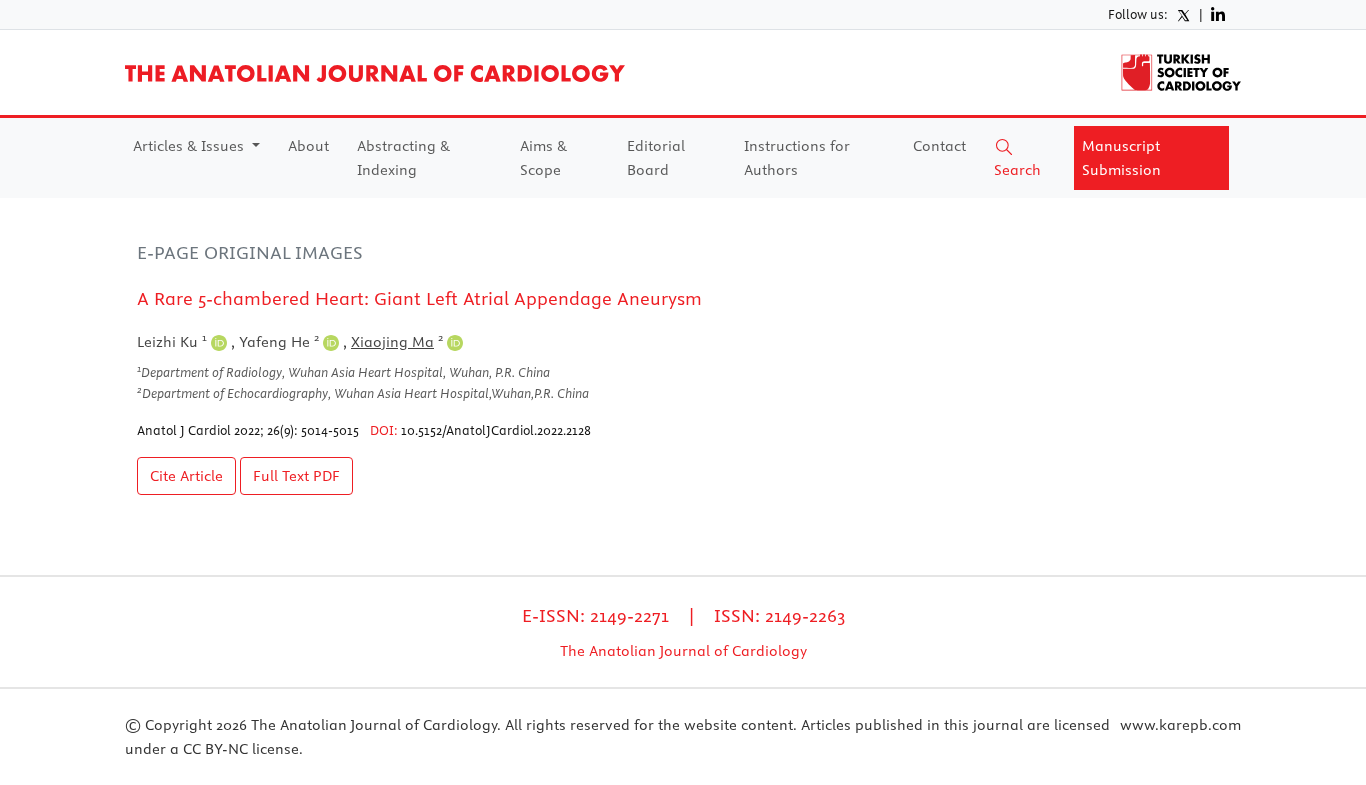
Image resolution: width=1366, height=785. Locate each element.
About (308, 146)
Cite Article (186, 476)
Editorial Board (656, 158)
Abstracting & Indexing (403, 158)
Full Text (296, 476)
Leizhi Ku (172, 342)
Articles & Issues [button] (190, 146)
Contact (939, 146)
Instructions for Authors (797, 158)
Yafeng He (279, 342)
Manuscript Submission (1121, 158)
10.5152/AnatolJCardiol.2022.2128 (496, 430)
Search (1017, 170)
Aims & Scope (543, 158)
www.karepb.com (1180, 725)
